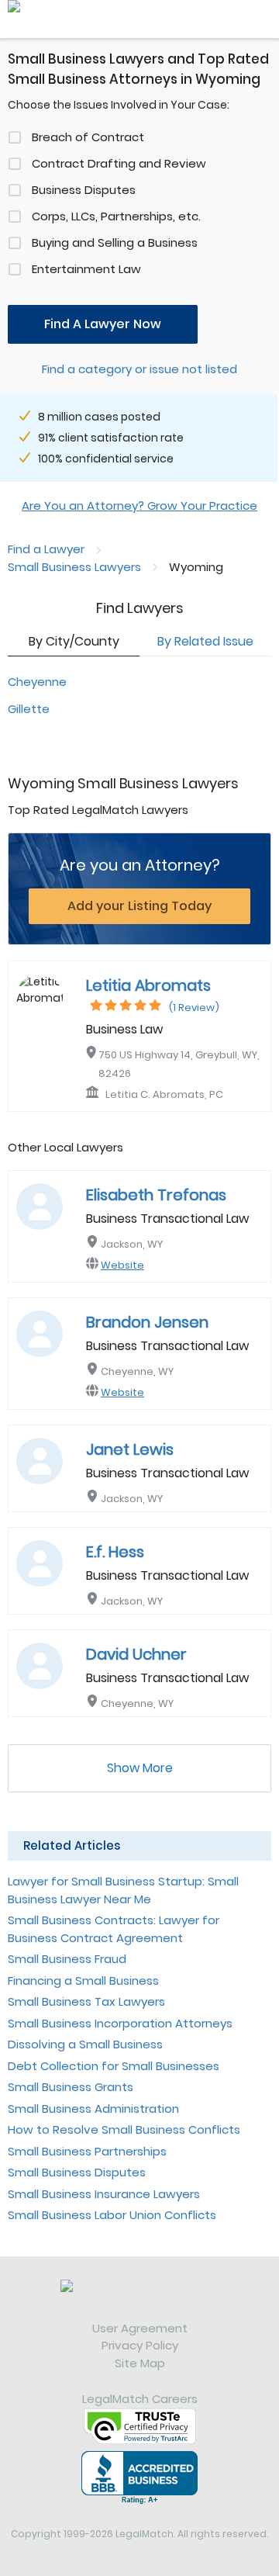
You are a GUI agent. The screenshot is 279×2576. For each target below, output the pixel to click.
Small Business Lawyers (74, 567)
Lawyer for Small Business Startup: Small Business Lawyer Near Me (123, 1890)
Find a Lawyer (46, 549)
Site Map (140, 2363)
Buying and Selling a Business (115, 242)
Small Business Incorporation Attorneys (120, 2023)
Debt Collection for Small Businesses (114, 2066)
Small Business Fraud (67, 1959)
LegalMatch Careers (140, 2399)
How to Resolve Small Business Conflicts (124, 2129)
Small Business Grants (71, 2087)
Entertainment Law (86, 269)
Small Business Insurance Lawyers (104, 2194)
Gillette (29, 709)
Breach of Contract (88, 137)
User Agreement (140, 2328)
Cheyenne (37, 682)
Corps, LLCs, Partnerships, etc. (116, 216)
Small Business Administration (93, 2109)
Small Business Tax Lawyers (86, 2001)
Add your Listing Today (139, 906)
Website (122, 1265)
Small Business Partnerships (87, 2151)
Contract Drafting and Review (119, 163)
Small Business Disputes (77, 2172)
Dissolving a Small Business (85, 2044)
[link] (139, 2300)
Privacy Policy (140, 2345)
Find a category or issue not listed (139, 369)
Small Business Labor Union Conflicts (112, 2215)
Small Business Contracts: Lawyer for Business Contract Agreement (114, 1929)
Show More (140, 1768)
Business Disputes (84, 190)
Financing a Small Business (83, 1980)
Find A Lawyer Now (103, 324)
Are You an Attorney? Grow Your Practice (139, 506)
